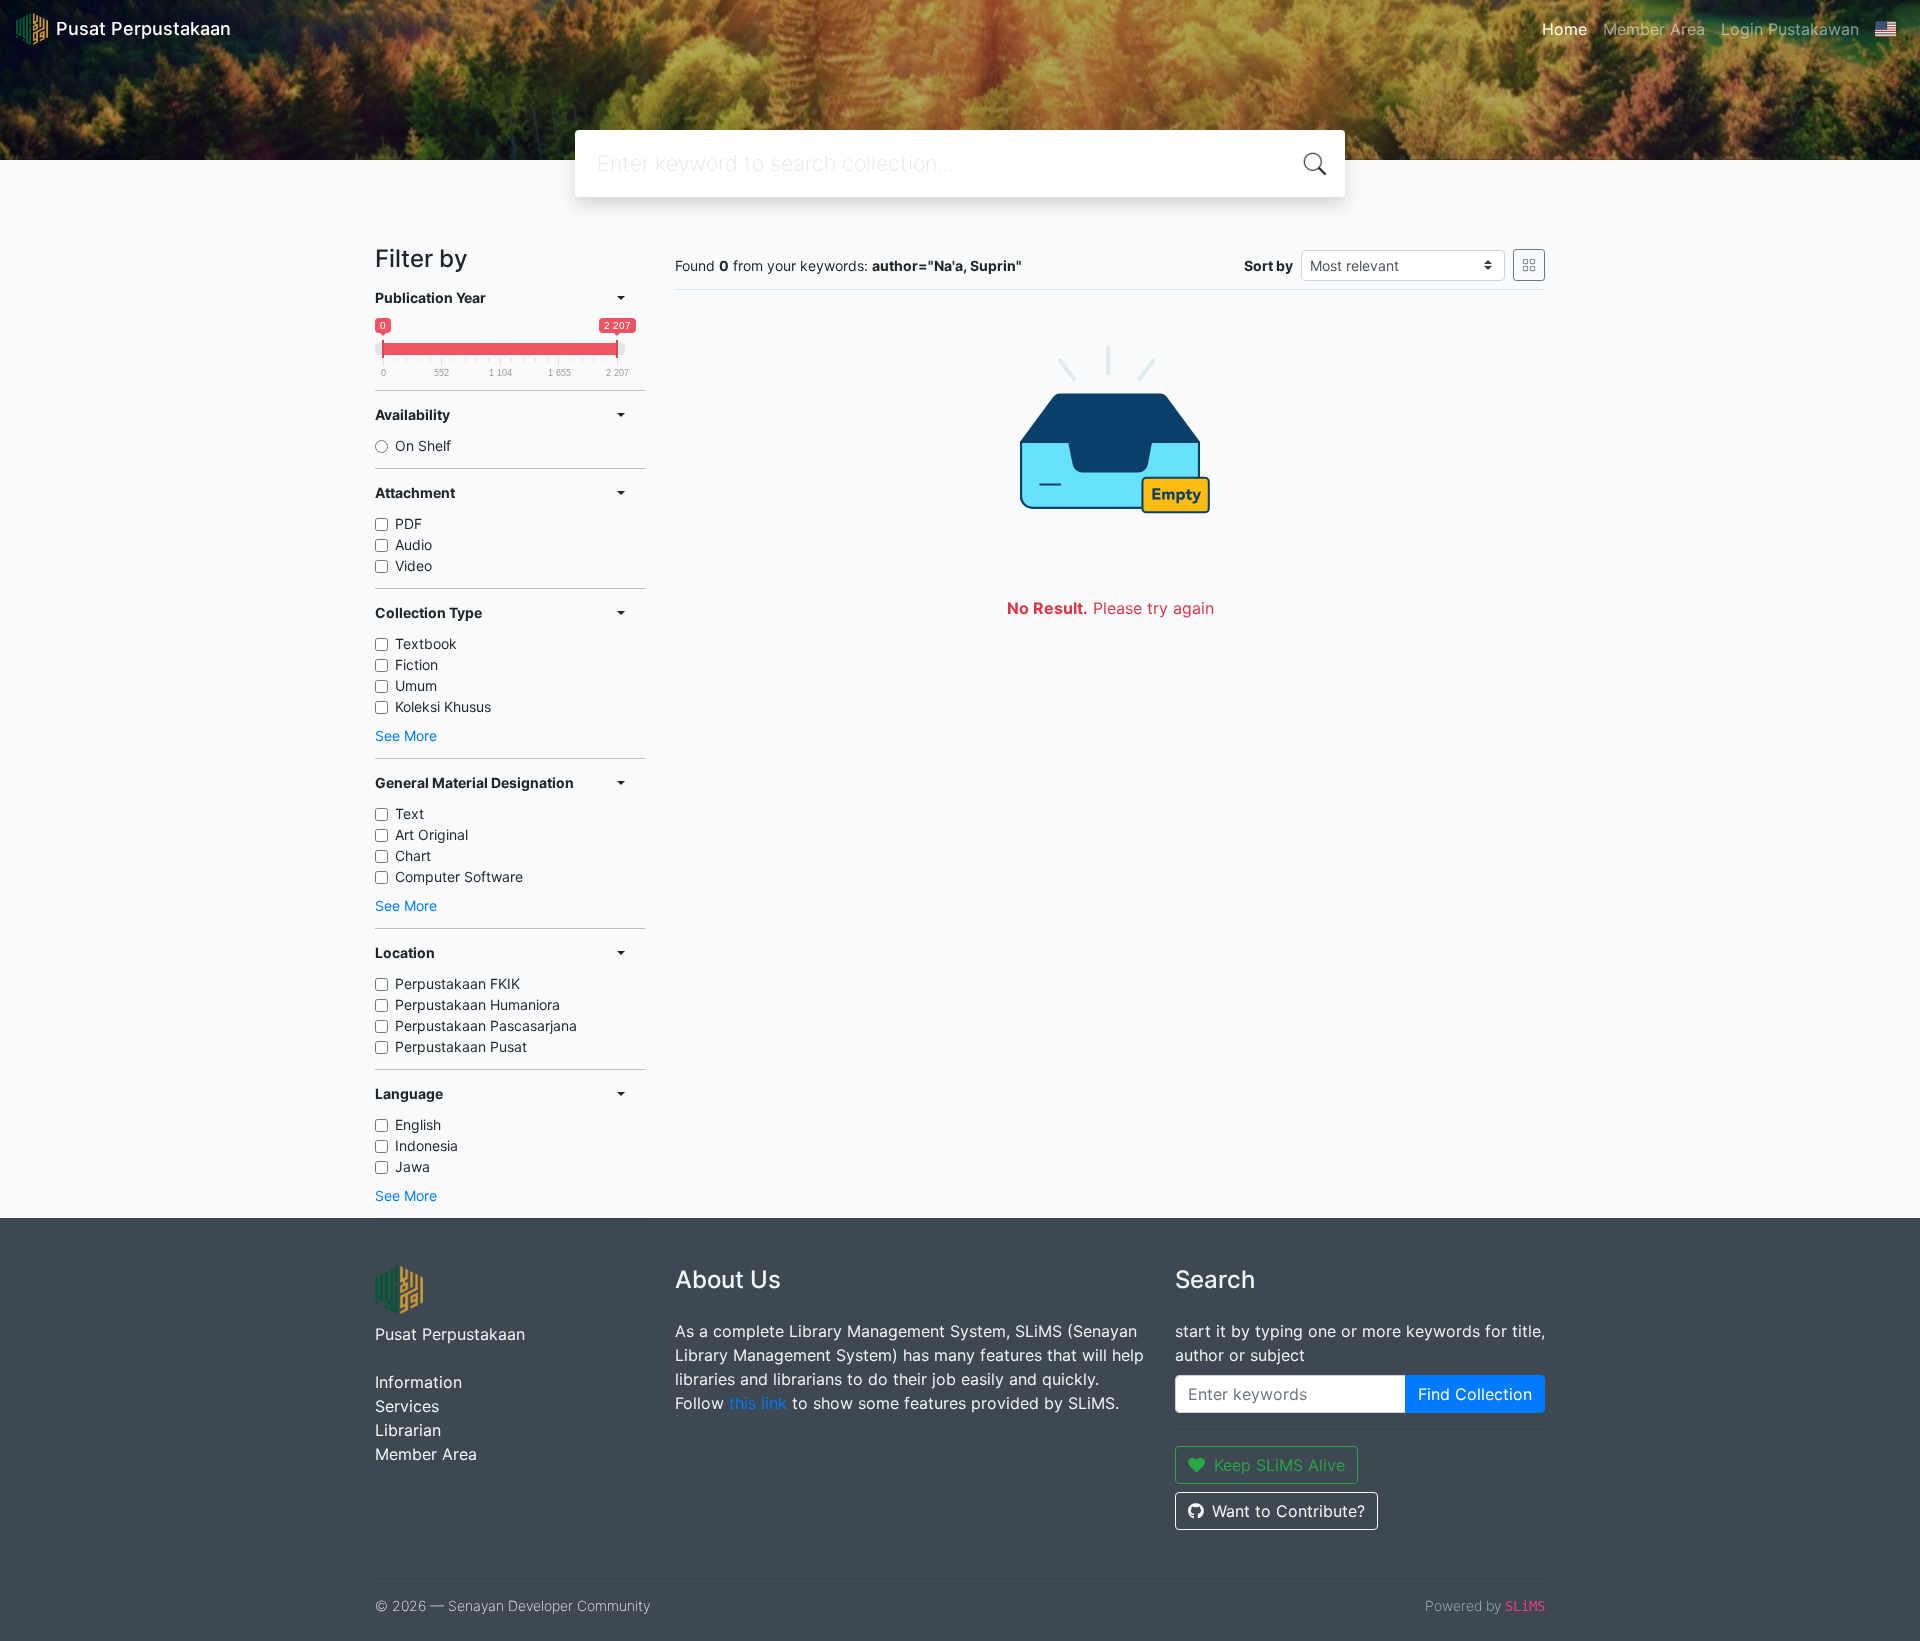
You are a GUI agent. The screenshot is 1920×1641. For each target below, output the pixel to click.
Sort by (1268, 265)
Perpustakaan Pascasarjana (486, 1025)
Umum (416, 685)
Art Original (431, 834)
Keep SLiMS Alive (1279, 1465)
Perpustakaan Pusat (461, 1046)
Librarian (408, 1430)
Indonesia (426, 1145)
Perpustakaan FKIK (457, 983)
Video (413, 565)
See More (406, 735)
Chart (413, 855)
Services (407, 1406)
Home (1564, 29)
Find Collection (1475, 1394)
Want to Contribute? (1288, 1511)
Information (418, 1382)
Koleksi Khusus (443, 706)
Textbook (426, 643)
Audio (413, 544)
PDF (408, 523)
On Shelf (423, 445)
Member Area (1654, 29)
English (418, 1124)
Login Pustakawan (1790, 29)
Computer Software (459, 876)
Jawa (412, 1166)
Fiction (416, 664)
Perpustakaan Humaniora (477, 1004)
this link (758, 1403)
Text (409, 813)
